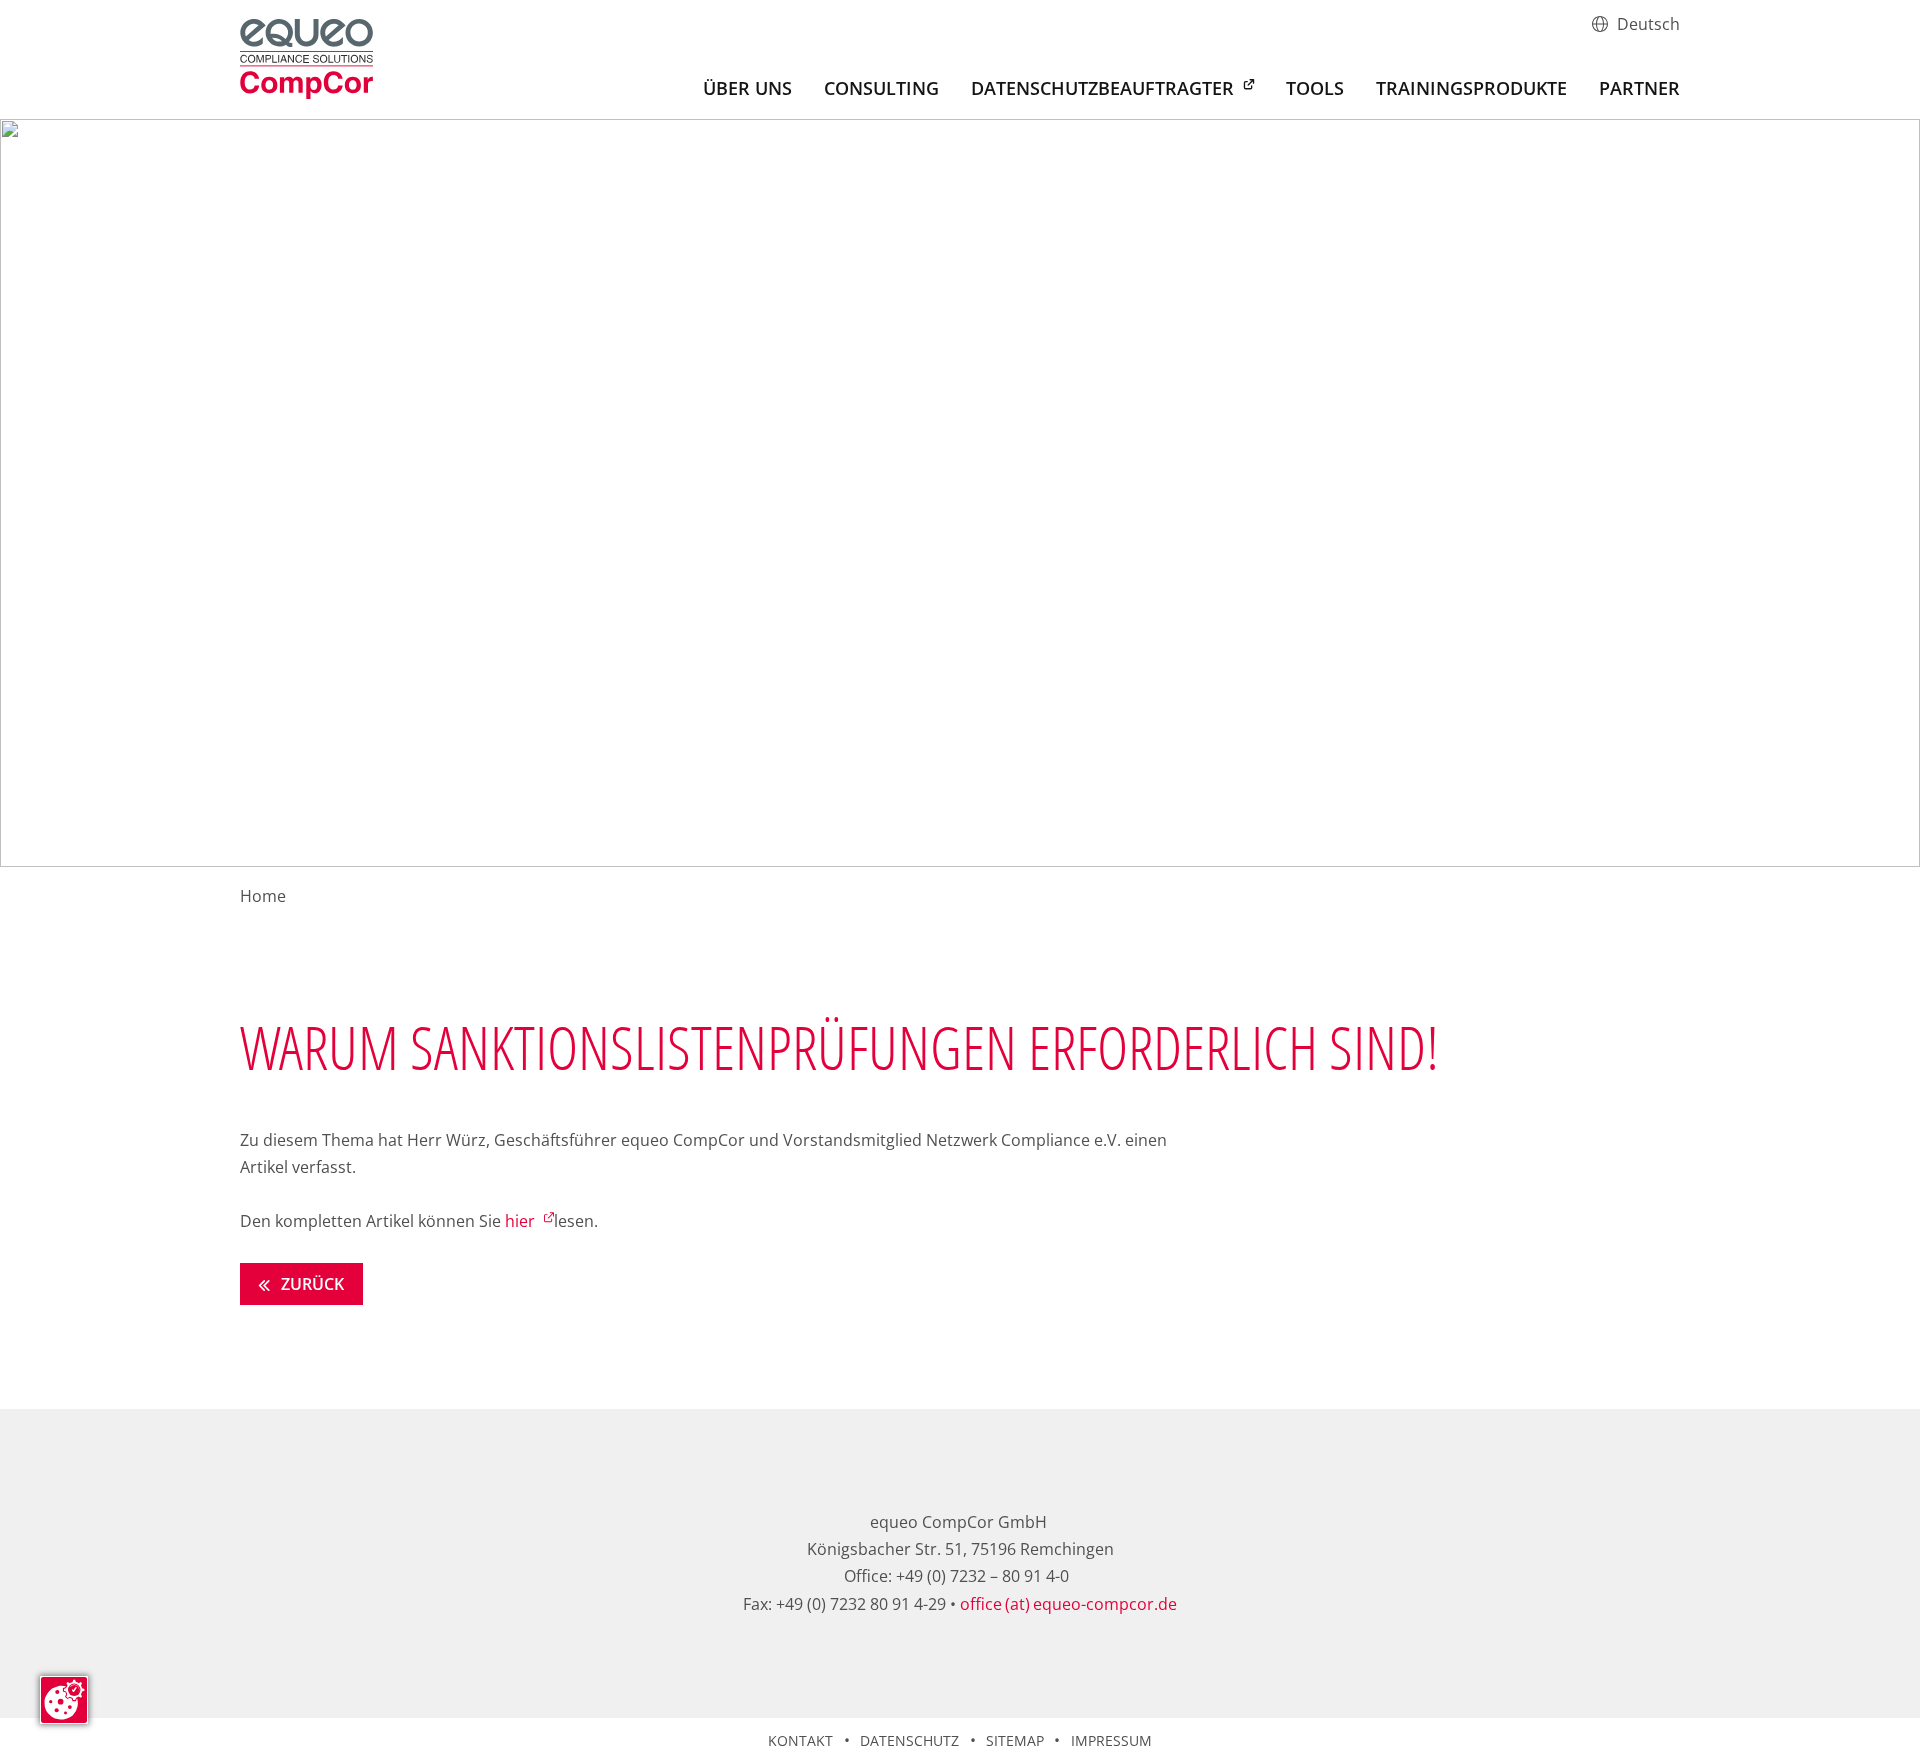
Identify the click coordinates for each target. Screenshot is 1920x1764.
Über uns (747, 90)
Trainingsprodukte (1471, 90)
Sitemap (1015, 1740)
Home (263, 896)
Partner (1639, 90)
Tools (1315, 90)
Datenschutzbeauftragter (1105, 88)
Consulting (881, 90)
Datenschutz (909, 1740)
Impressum (1111, 1740)
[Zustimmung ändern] (64, 1700)
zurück (310, 1284)
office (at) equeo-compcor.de (1068, 1604)
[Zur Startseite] (306, 59)
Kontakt (800, 1740)
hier (522, 1221)
